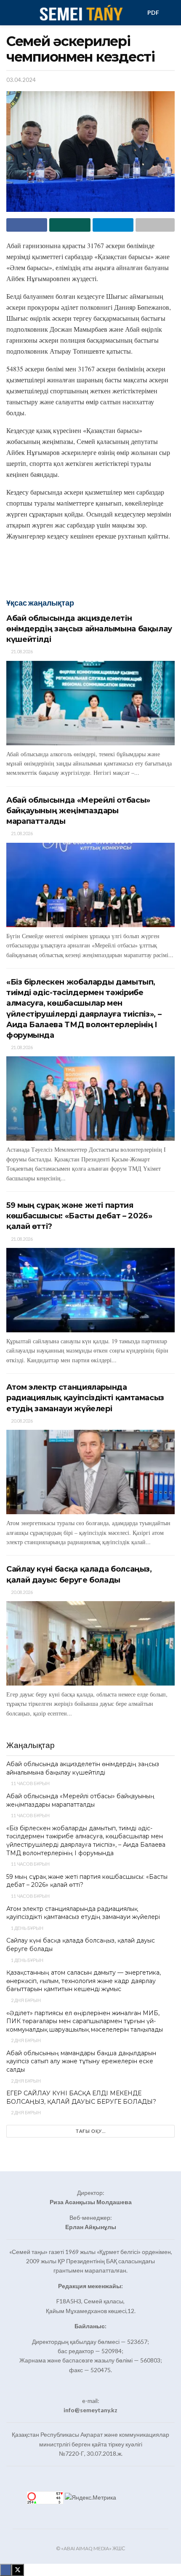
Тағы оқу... (91, 2131)
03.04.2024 (21, 80)
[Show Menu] (10, 13)
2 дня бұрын (25, 2000)
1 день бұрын (27, 1928)
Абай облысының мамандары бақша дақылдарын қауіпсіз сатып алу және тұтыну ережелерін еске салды (81, 2061)
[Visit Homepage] (81, 13)
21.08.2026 (21, 651)
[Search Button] (171, 13)
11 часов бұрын (30, 1783)
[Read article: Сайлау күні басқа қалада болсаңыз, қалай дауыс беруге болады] (90, 1643)
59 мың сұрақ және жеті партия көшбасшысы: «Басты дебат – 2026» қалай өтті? (79, 1216)
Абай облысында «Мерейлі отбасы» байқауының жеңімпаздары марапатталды (78, 811)
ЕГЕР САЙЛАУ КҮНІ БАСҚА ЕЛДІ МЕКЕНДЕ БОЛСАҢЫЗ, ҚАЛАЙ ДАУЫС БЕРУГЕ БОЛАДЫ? (81, 2097)
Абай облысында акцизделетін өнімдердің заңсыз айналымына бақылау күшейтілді (89, 629)
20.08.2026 (21, 1421)
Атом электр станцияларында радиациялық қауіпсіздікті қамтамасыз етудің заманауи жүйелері (85, 1398)
